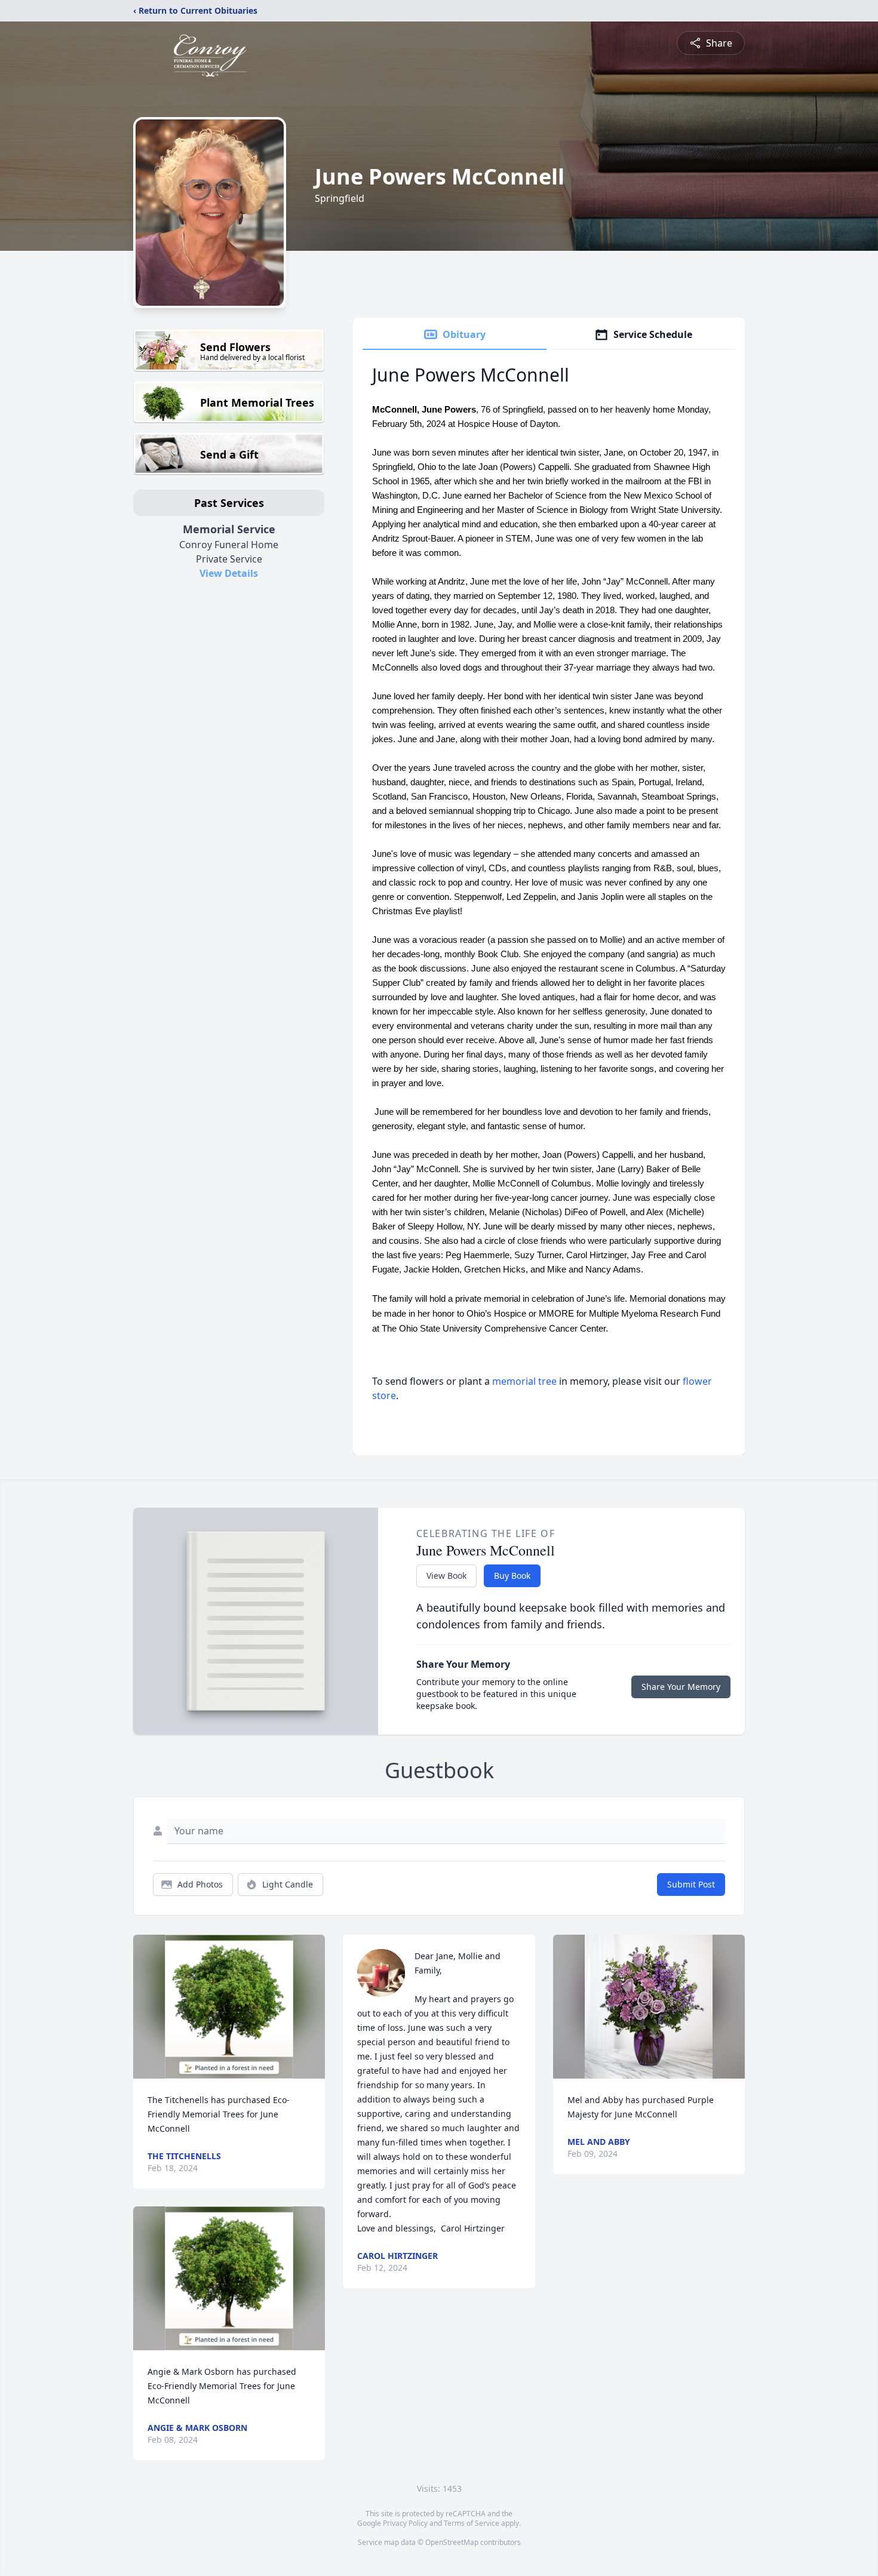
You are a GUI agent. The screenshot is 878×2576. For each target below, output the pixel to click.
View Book (446, 1576)
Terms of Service (472, 2523)
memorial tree (524, 1381)
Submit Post (691, 1884)
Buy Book (512, 1576)
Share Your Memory (681, 1687)
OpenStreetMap (452, 2542)
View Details (229, 573)
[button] (229, 2007)
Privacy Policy (405, 2523)
